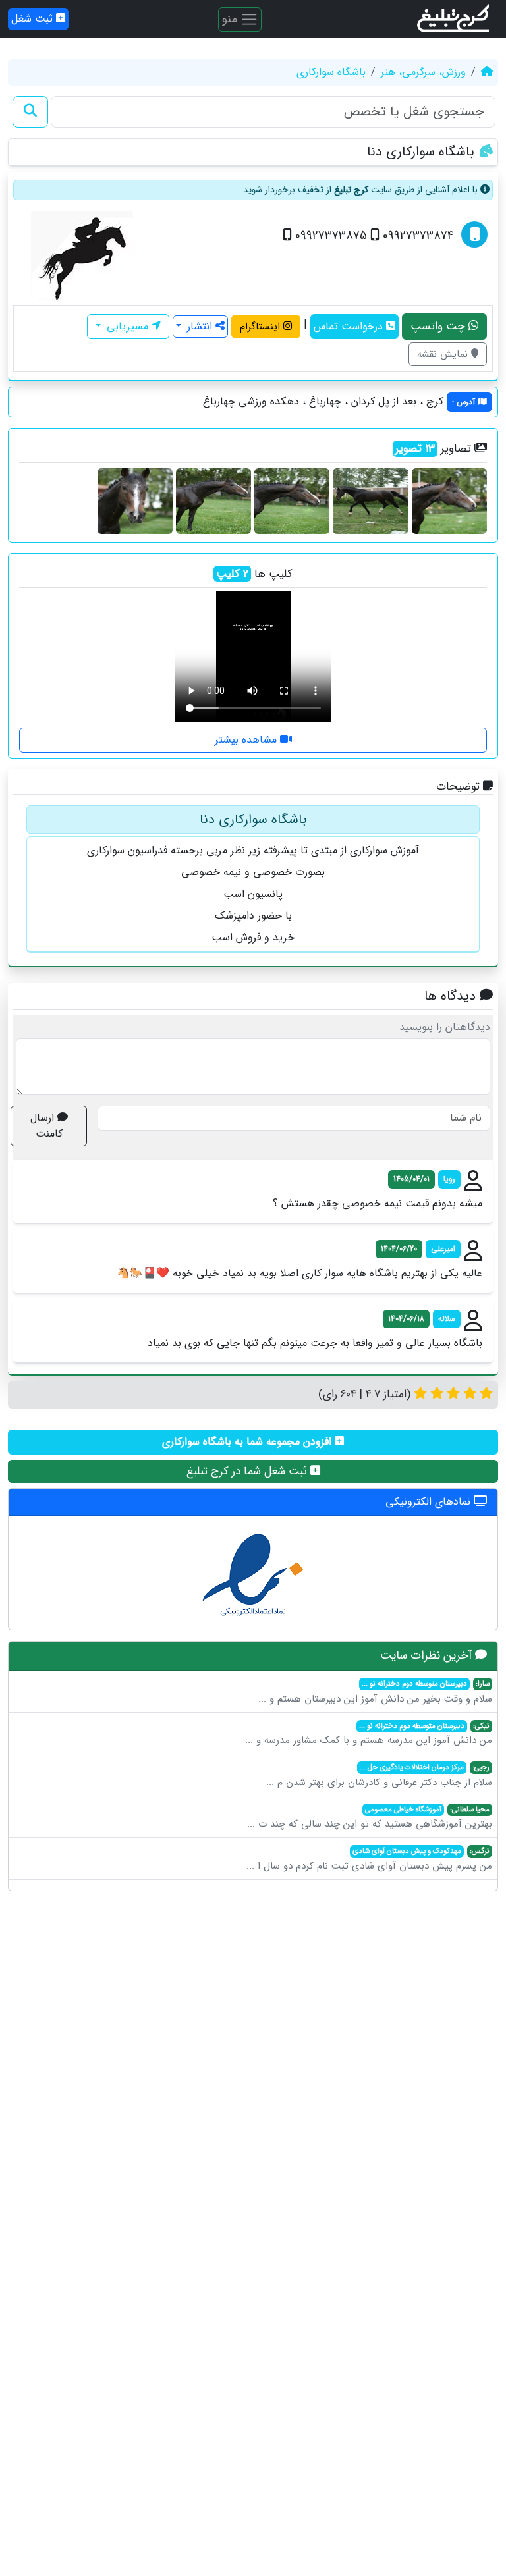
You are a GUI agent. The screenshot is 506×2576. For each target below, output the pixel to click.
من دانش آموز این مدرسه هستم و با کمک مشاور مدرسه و (369, 1734)
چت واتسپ (439, 326)
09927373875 (329, 236)
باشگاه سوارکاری (331, 72)
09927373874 (417, 236)
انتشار (200, 326)
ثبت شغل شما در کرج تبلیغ (248, 1471)
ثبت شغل (34, 19)
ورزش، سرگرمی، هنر (423, 72)
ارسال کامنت (46, 1126)
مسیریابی (127, 326)
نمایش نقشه (444, 354)
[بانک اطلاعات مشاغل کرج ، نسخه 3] (454, 19)
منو (231, 18)
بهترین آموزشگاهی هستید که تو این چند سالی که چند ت (370, 1818)
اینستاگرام (262, 327)
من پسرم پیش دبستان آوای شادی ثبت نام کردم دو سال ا (369, 1860)
